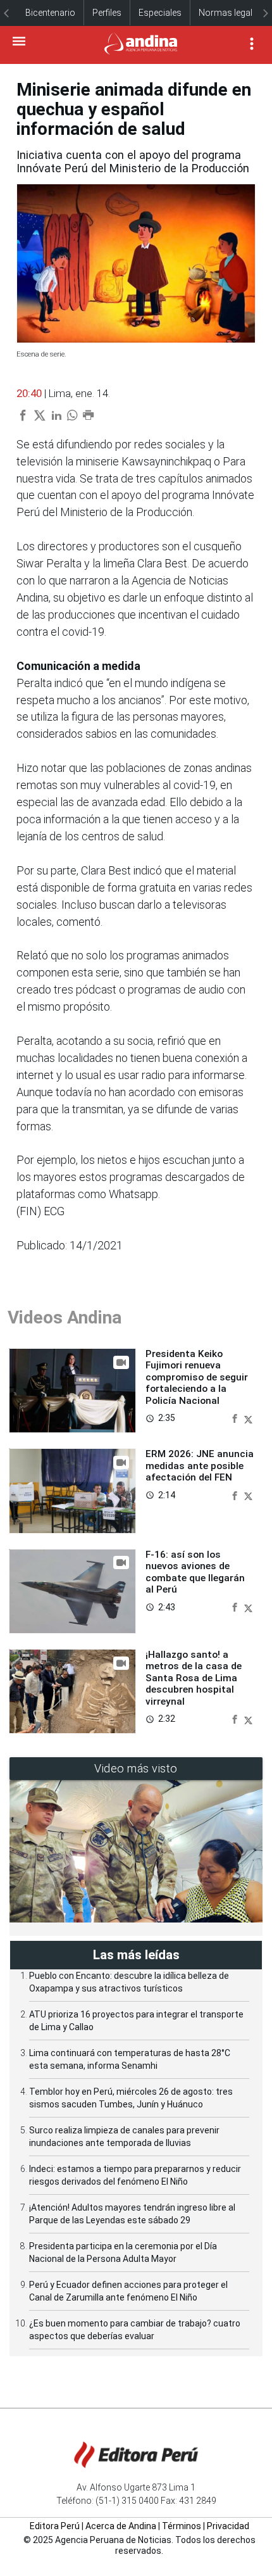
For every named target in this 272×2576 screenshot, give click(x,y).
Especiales (160, 13)
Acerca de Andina (121, 2526)
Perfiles (107, 13)
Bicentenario (50, 13)
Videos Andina (65, 1317)
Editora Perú (55, 2526)
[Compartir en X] (248, 1417)
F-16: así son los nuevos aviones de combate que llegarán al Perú (195, 1572)
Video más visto (136, 1768)
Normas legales (230, 13)
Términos (182, 2526)
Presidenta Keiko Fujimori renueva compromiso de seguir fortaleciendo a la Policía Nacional (197, 1377)
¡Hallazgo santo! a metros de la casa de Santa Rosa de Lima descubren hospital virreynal (194, 1678)
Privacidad (228, 2526)
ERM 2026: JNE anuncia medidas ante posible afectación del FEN (200, 1466)
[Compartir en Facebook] (236, 1417)
